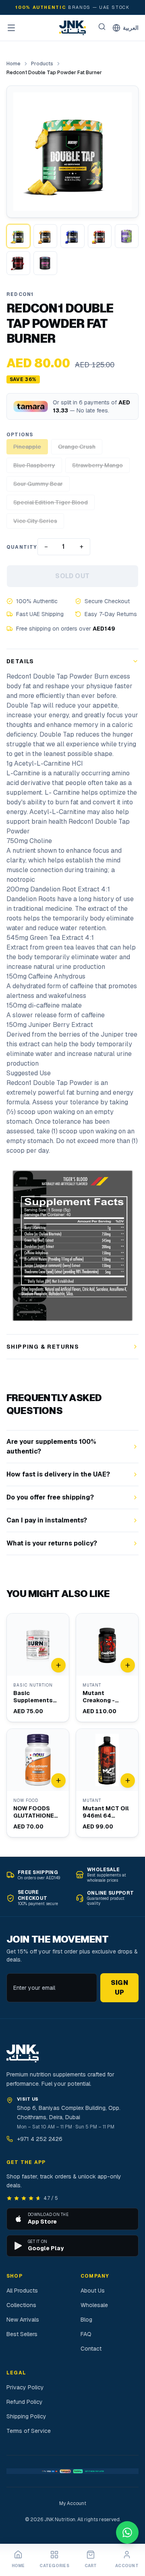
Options (20, 435)
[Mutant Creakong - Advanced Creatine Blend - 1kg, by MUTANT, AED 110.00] (107, 1668)
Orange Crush (77, 447)
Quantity (22, 547)
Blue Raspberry (34, 465)
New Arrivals (23, 2320)
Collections (21, 2305)
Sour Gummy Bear (38, 484)
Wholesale (94, 2305)
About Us (93, 2291)
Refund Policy (25, 2402)
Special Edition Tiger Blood (51, 502)
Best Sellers (22, 2334)
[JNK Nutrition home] (72, 28)
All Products (22, 2291)
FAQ (86, 2334)
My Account (73, 2503)
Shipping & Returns (43, 1347)
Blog (86, 2320)
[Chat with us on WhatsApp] (127, 2532)
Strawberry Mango (97, 465)
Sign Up (120, 1988)
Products (42, 64)
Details (20, 661)
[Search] (102, 27)
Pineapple (27, 447)
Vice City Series (35, 521)
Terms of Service (29, 2431)
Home (13, 64)
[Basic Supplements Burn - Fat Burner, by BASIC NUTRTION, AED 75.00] (38, 1668)
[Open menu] (11, 28)
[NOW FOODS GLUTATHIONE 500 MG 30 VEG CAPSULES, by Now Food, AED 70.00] (38, 1783)
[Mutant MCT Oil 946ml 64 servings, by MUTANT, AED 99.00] (107, 1783)
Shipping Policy (26, 2416)
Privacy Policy (25, 2387)
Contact (91, 2349)
